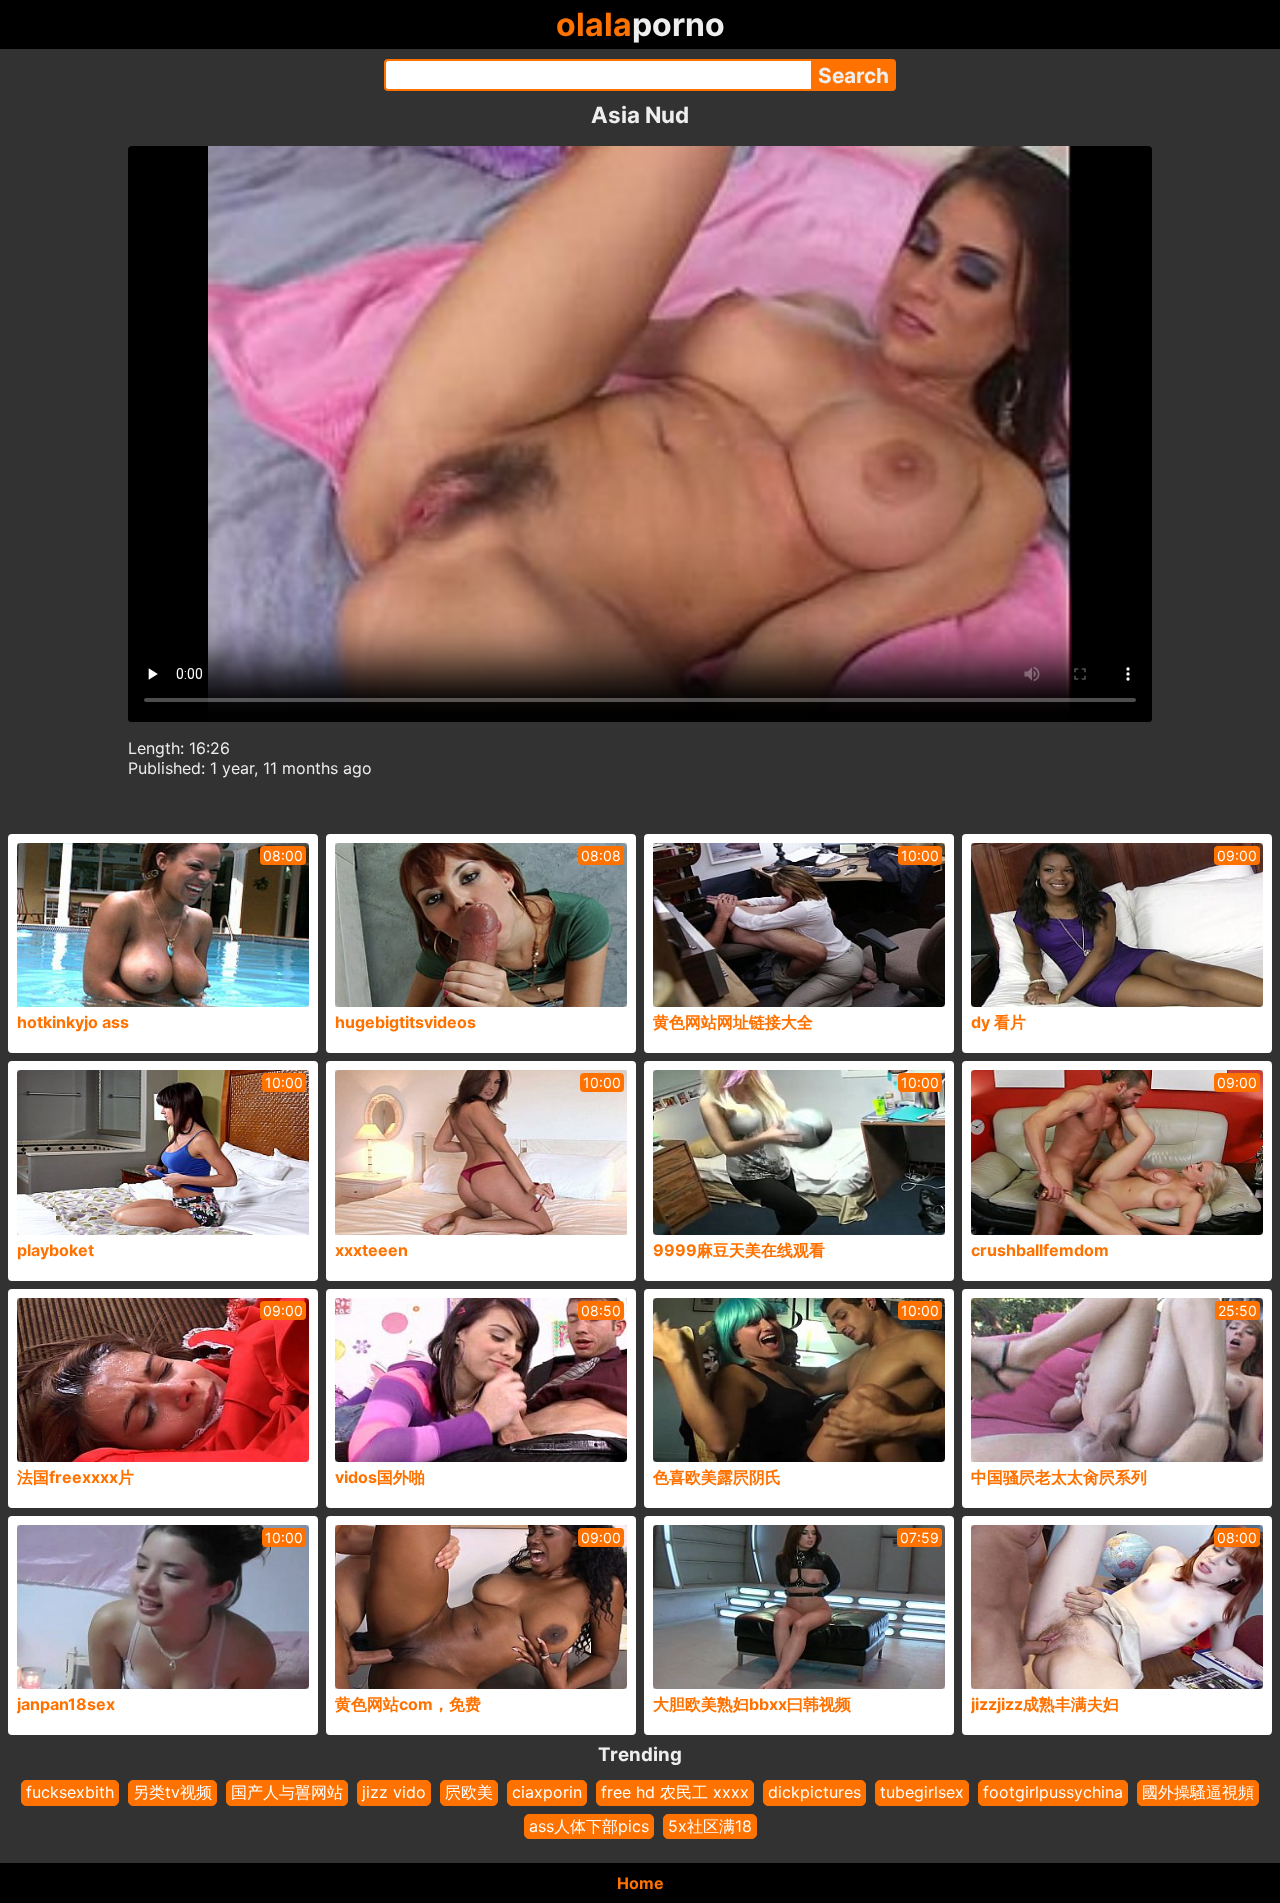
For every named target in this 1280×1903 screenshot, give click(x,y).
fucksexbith (70, 1792)
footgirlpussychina (1053, 1792)
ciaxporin (547, 1792)
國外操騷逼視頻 (1198, 1792)
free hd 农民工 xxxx (675, 1792)
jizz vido (394, 1792)
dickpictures (814, 1792)
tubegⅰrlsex (922, 1792)
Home (640, 1883)
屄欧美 (469, 1792)
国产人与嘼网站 (287, 1792)
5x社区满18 (710, 1826)
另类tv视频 (172, 1792)
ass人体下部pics (589, 1826)
